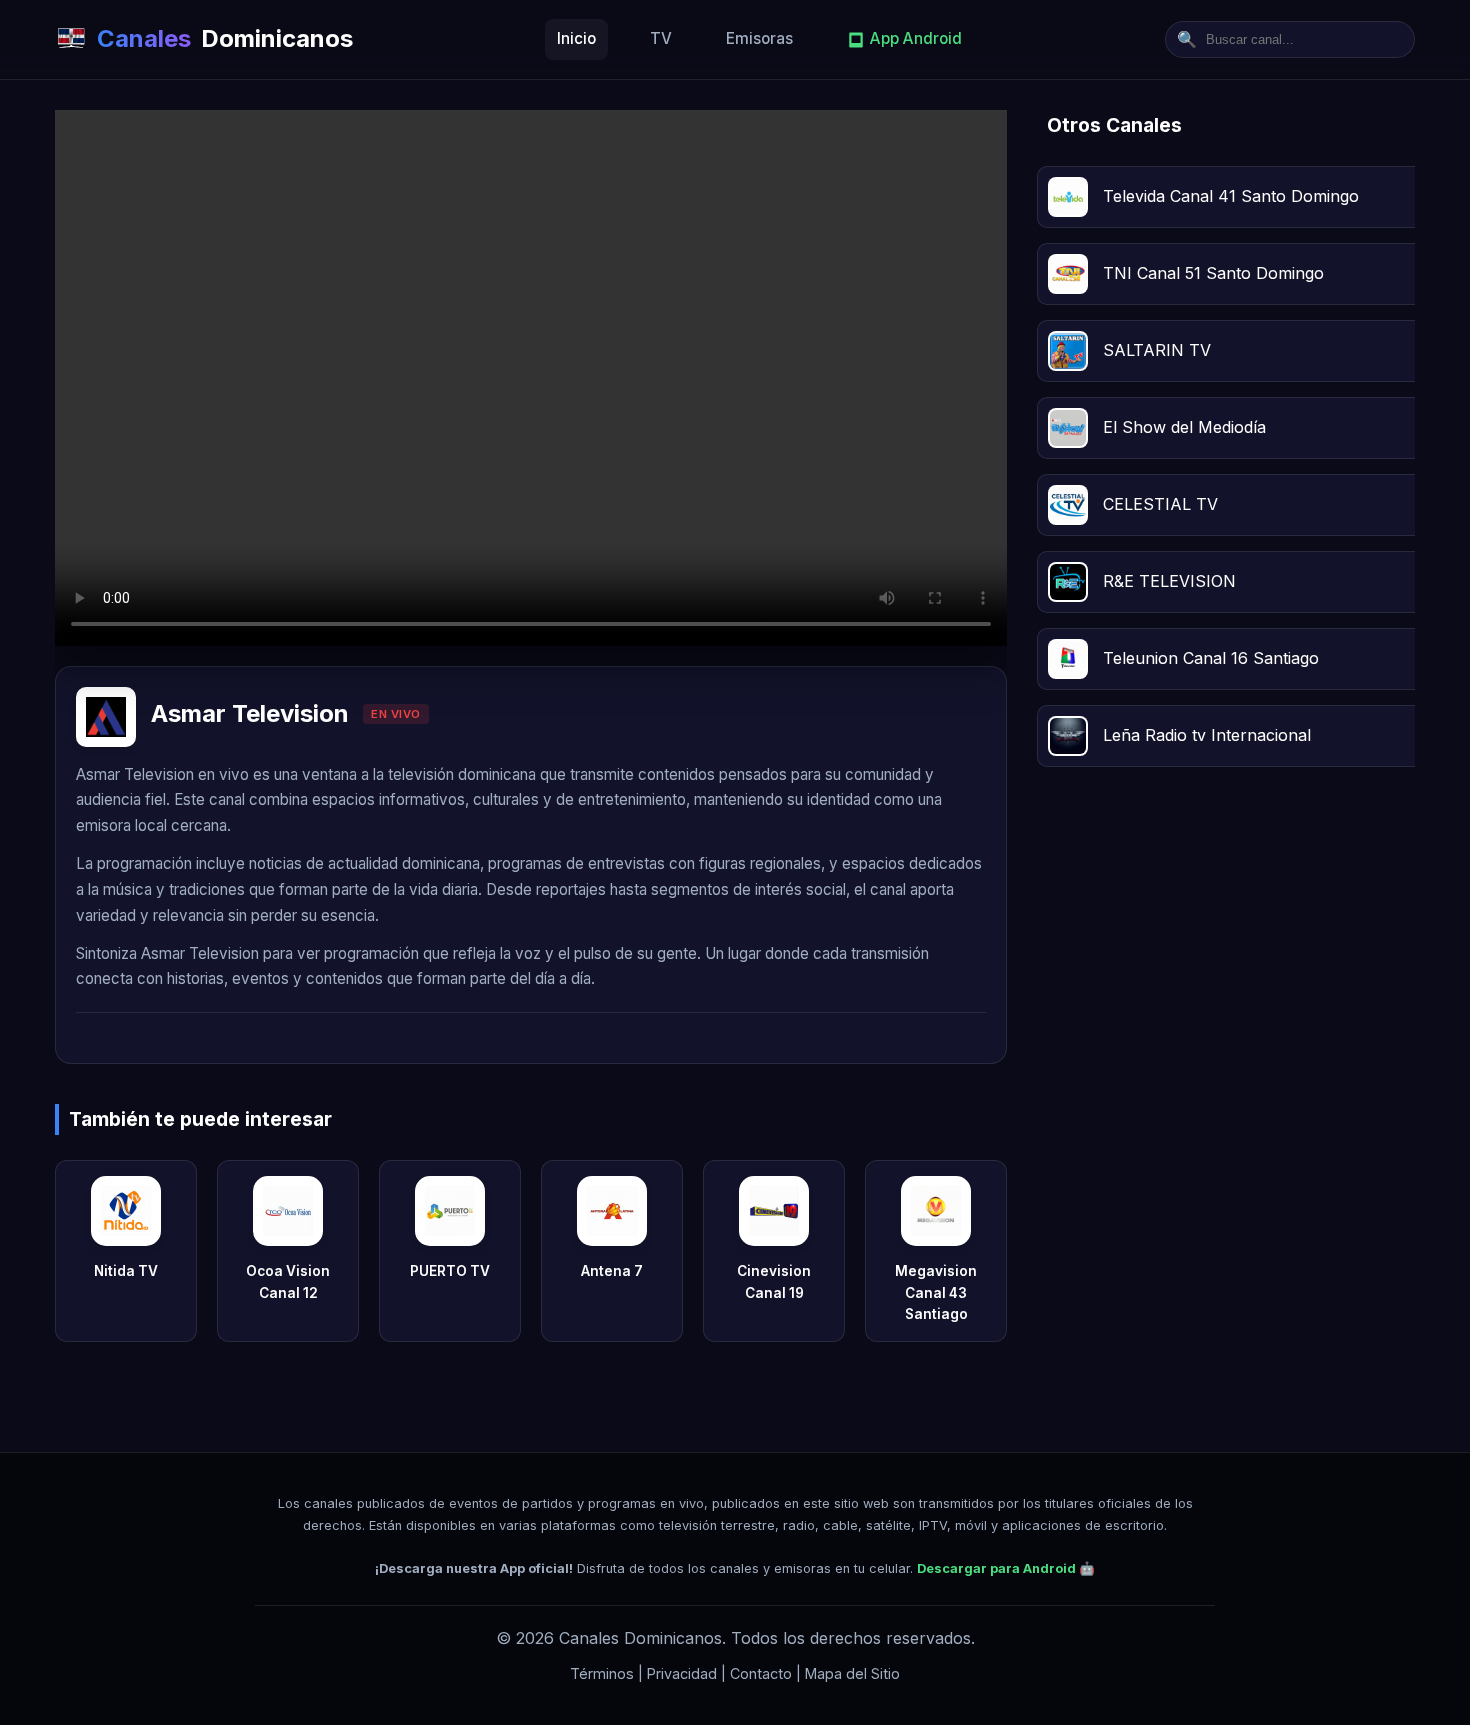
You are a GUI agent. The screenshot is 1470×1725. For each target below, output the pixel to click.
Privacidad (682, 1673)
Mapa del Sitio (852, 1673)
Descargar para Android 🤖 (1006, 1568)
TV (661, 38)
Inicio (576, 38)
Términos (602, 1673)
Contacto (761, 1673)
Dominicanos (225, 38)
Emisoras (759, 38)
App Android (916, 38)
